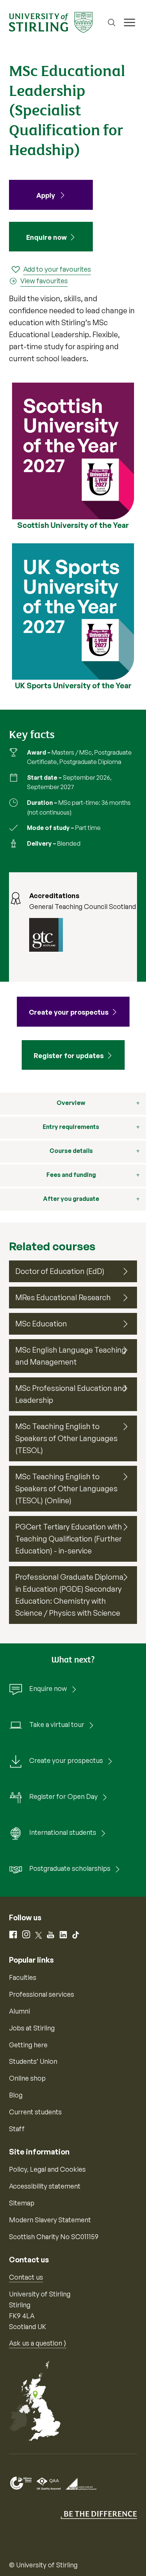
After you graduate (71, 1199)
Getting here (28, 2045)
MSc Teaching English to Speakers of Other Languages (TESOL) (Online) (66, 1488)
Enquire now (46, 237)
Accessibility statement (45, 2186)
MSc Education (41, 1324)
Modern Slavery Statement (50, 2220)
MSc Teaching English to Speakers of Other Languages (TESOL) (66, 1438)
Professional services (42, 1994)
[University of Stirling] (51, 22)
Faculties (23, 1977)
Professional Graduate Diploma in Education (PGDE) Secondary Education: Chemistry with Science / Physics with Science (69, 1595)
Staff (17, 2129)
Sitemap (22, 2203)
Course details (71, 1151)
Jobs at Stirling (32, 2028)
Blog (16, 2095)
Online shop (27, 2078)
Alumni (19, 2011)
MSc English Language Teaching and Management (71, 1356)
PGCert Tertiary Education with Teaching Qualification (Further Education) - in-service (69, 1539)
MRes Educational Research (63, 1297)
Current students (35, 2112)
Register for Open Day (63, 1796)
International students (63, 1832)
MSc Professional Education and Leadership (71, 1394)
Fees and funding (71, 1175)
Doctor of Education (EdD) (60, 1271)
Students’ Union (33, 2061)
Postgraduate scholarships (70, 1868)
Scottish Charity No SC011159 (54, 2237)
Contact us (26, 2277)
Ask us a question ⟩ (38, 2343)
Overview (71, 1103)
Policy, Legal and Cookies (47, 2169)
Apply (46, 195)
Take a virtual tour (57, 1724)
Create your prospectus (66, 1760)
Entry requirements (71, 1127)
